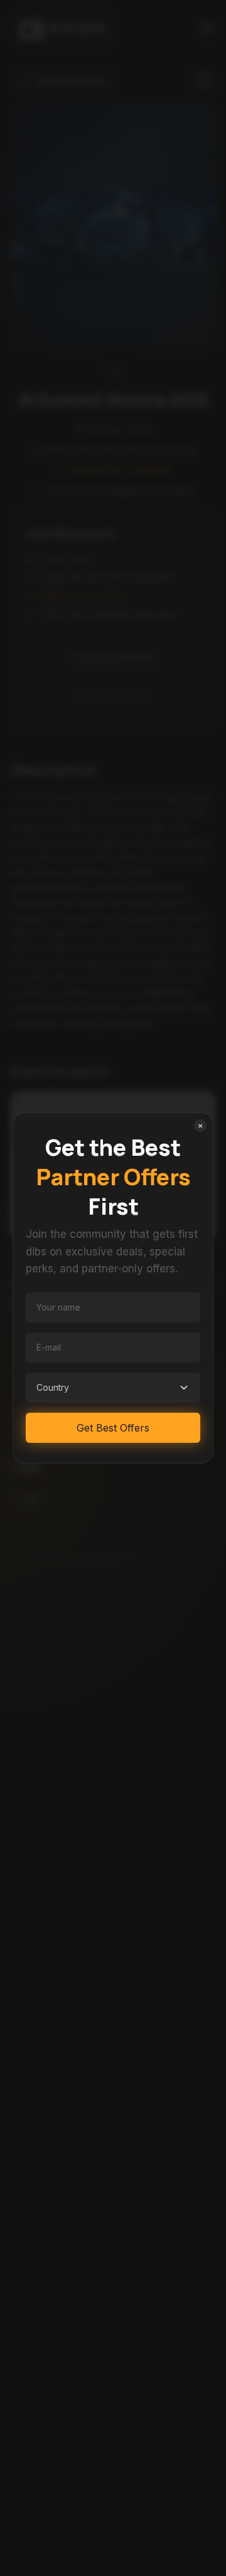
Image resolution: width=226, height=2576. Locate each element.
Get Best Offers (113, 1428)
